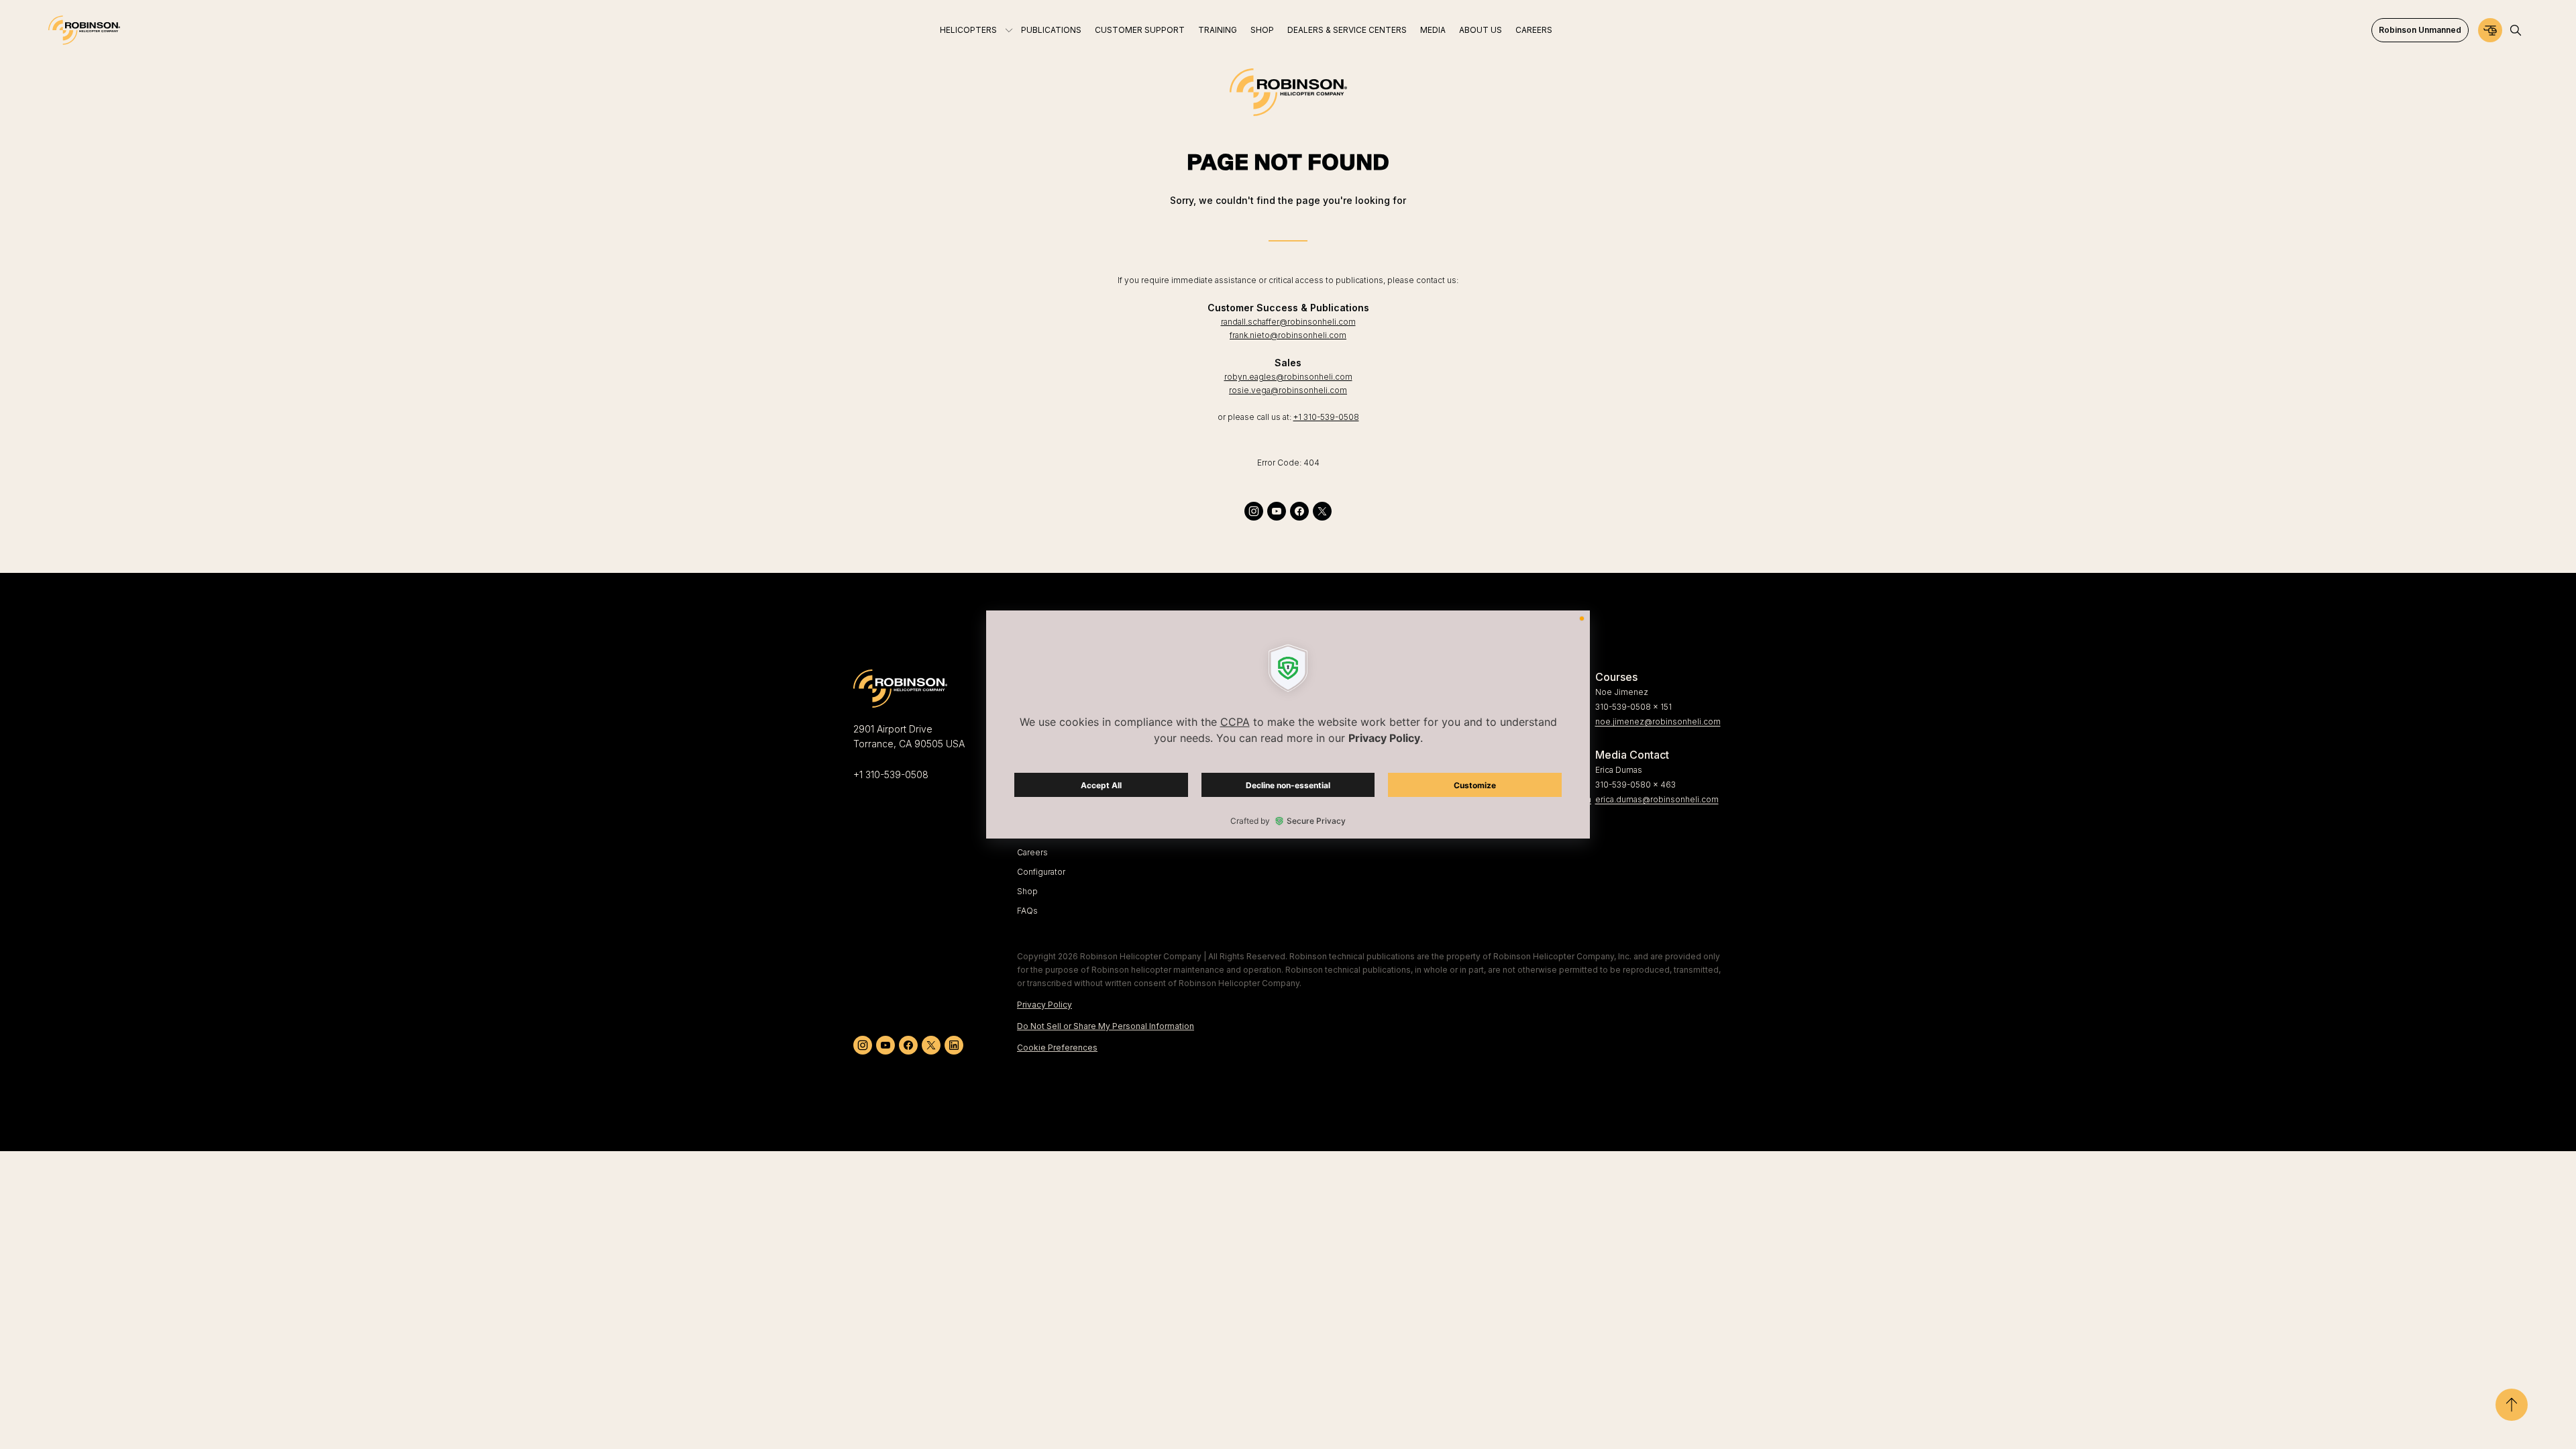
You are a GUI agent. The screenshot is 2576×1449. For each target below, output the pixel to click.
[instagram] (1254, 511)
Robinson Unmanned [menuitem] (2420, 30)
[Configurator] (2490, 30)
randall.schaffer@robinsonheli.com (1288, 322)
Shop (1027, 891)
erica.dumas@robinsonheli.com (1657, 799)
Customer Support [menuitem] (1140, 30)
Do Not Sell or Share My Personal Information (1106, 1026)
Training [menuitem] (1218, 30)
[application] (1288, 724)
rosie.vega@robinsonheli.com (1288, 390)
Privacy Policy (1044, 1005)
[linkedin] (954, 1045)
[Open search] (2516, 30)
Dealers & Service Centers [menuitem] (1347, 30)
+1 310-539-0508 (1326, 417)
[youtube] (1277, 511)
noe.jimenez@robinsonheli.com (1658, 721)
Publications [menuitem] (1051, 30)
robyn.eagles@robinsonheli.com (1288, 377)
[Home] (84, 30)
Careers (1032, 852)
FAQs (1027, 911)
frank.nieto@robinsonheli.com (1288, 335)
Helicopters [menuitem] (968, 30)
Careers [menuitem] (1534, 30)
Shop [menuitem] (1262, 30)
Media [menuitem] (1433, 30)
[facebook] (1299, 511)
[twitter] (1322, 511)
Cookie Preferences (1057, 1048)
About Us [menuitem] (1481, 30)
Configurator (1041, 872)
